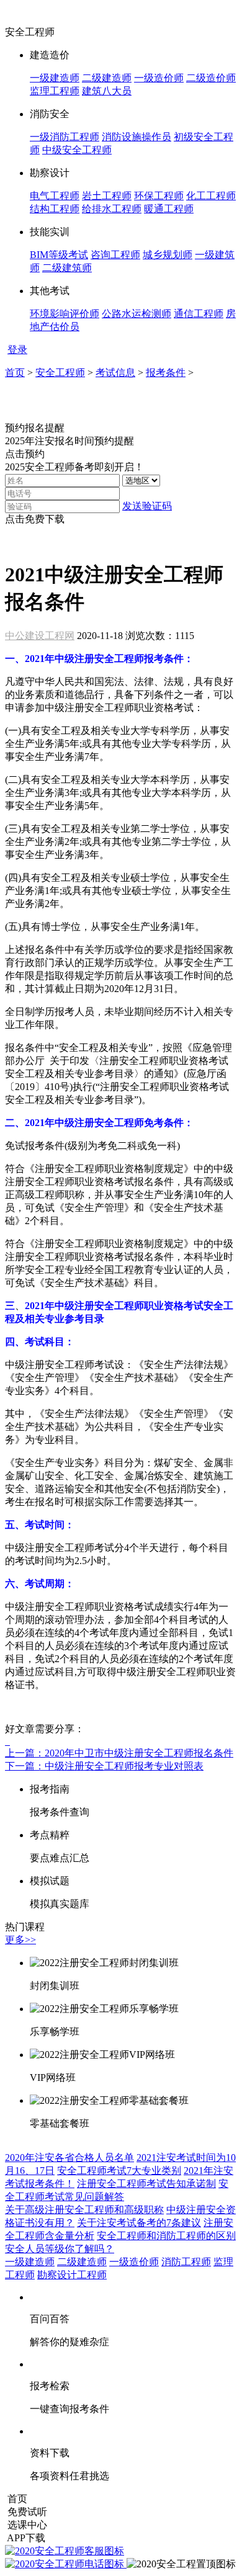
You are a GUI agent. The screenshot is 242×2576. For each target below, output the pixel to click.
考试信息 (115, 373)
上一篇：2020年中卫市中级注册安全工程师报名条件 (119, 1753)
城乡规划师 (168, 255)
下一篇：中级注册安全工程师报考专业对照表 (104, 1766)
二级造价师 (211, 78)
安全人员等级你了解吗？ (60, 2249)
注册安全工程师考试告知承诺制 (146, 2184)
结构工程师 (55, 209)
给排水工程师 (112, 209)
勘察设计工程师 (72, 2275)
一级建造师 (55, 78)
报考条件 (166, 373)
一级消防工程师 (65, 137)
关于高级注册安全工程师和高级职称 (84, 2210)
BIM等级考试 (59, 255)
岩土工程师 (107, 196)
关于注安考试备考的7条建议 (139, 2223)
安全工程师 (60, 373)
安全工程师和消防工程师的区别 (166, 2236)
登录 (17, 350)
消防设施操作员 (137, 137)
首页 (15, 373)
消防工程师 (186, 2262)
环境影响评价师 (65, 314)
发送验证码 (147, 506)
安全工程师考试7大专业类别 (119, 2171)
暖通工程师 (169, 209)
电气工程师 (55, 196)
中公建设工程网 (40, 636)
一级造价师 (159, 78)
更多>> (20, 1940)
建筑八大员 (107, 91)
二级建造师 (107, 78)
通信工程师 (199, 314)
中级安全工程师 (77, 150)
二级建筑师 (67, 268)
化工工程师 (211, 196)
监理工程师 (55, 91)
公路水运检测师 (137, 314)
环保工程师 (159, 196)
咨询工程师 (115, 255)
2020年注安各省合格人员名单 (69, 2158)
